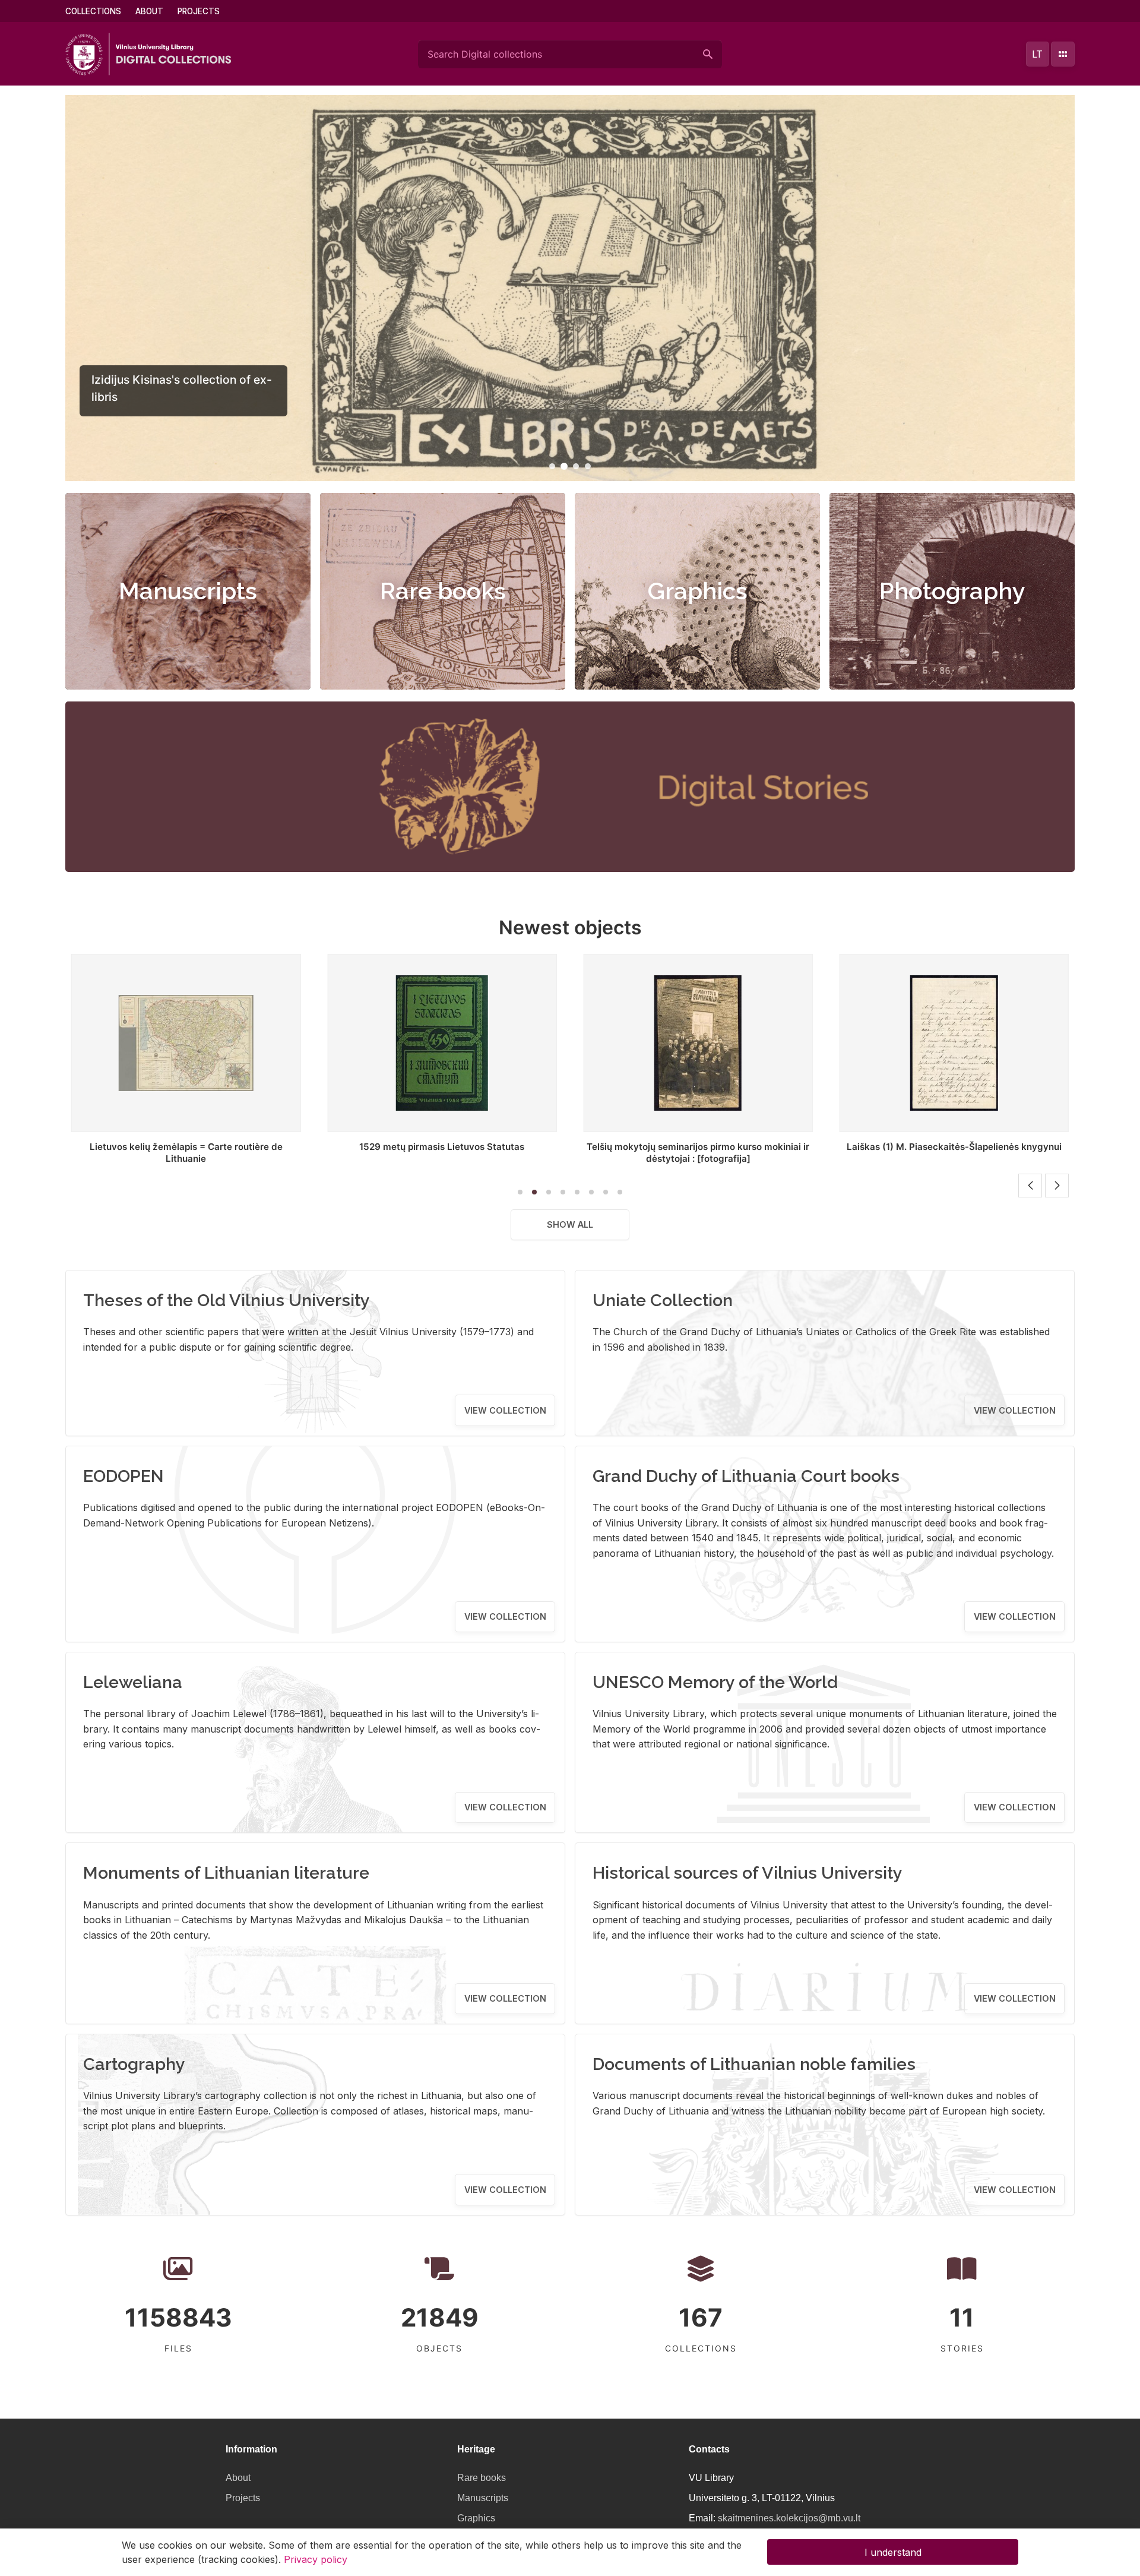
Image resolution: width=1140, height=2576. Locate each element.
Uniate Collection (663, 1300)
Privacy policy (316, 2559)
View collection (505, 1410)
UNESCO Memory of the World (715, 1682)
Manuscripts (188, 591)
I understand (893, 2552)
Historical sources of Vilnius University (748, 1873)
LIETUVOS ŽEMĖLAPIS (954, 1147)
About (149, 11)
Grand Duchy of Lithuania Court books (746, 1476)
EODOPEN (123, 1476)
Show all (570, 1224)
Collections (93, 11)
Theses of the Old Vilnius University (227, 1300)
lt (1037, 54)
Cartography (134, 2064)
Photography (952, 591)
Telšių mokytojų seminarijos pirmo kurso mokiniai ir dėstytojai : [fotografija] (442, 1153)
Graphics (698, 591)
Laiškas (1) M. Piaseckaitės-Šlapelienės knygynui (698, 1147)
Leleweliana (133, 1682)
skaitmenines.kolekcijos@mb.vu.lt (789, 2518)
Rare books (443, 591)
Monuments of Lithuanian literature (226, 1873)
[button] (552, 466)
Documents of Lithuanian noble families (754, 2064)
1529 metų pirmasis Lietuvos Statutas (186, 1147)
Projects (199, 11)
